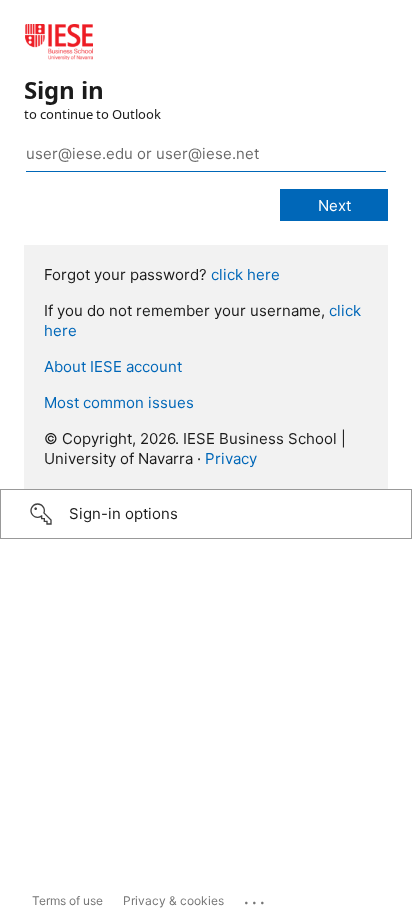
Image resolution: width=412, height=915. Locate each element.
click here (245, 274)
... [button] (256, 898)
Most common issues (119, 402)
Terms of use (67, 900)
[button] (206, 514)
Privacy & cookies (173, 900)
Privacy (231, 458)
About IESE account (113, 366)
